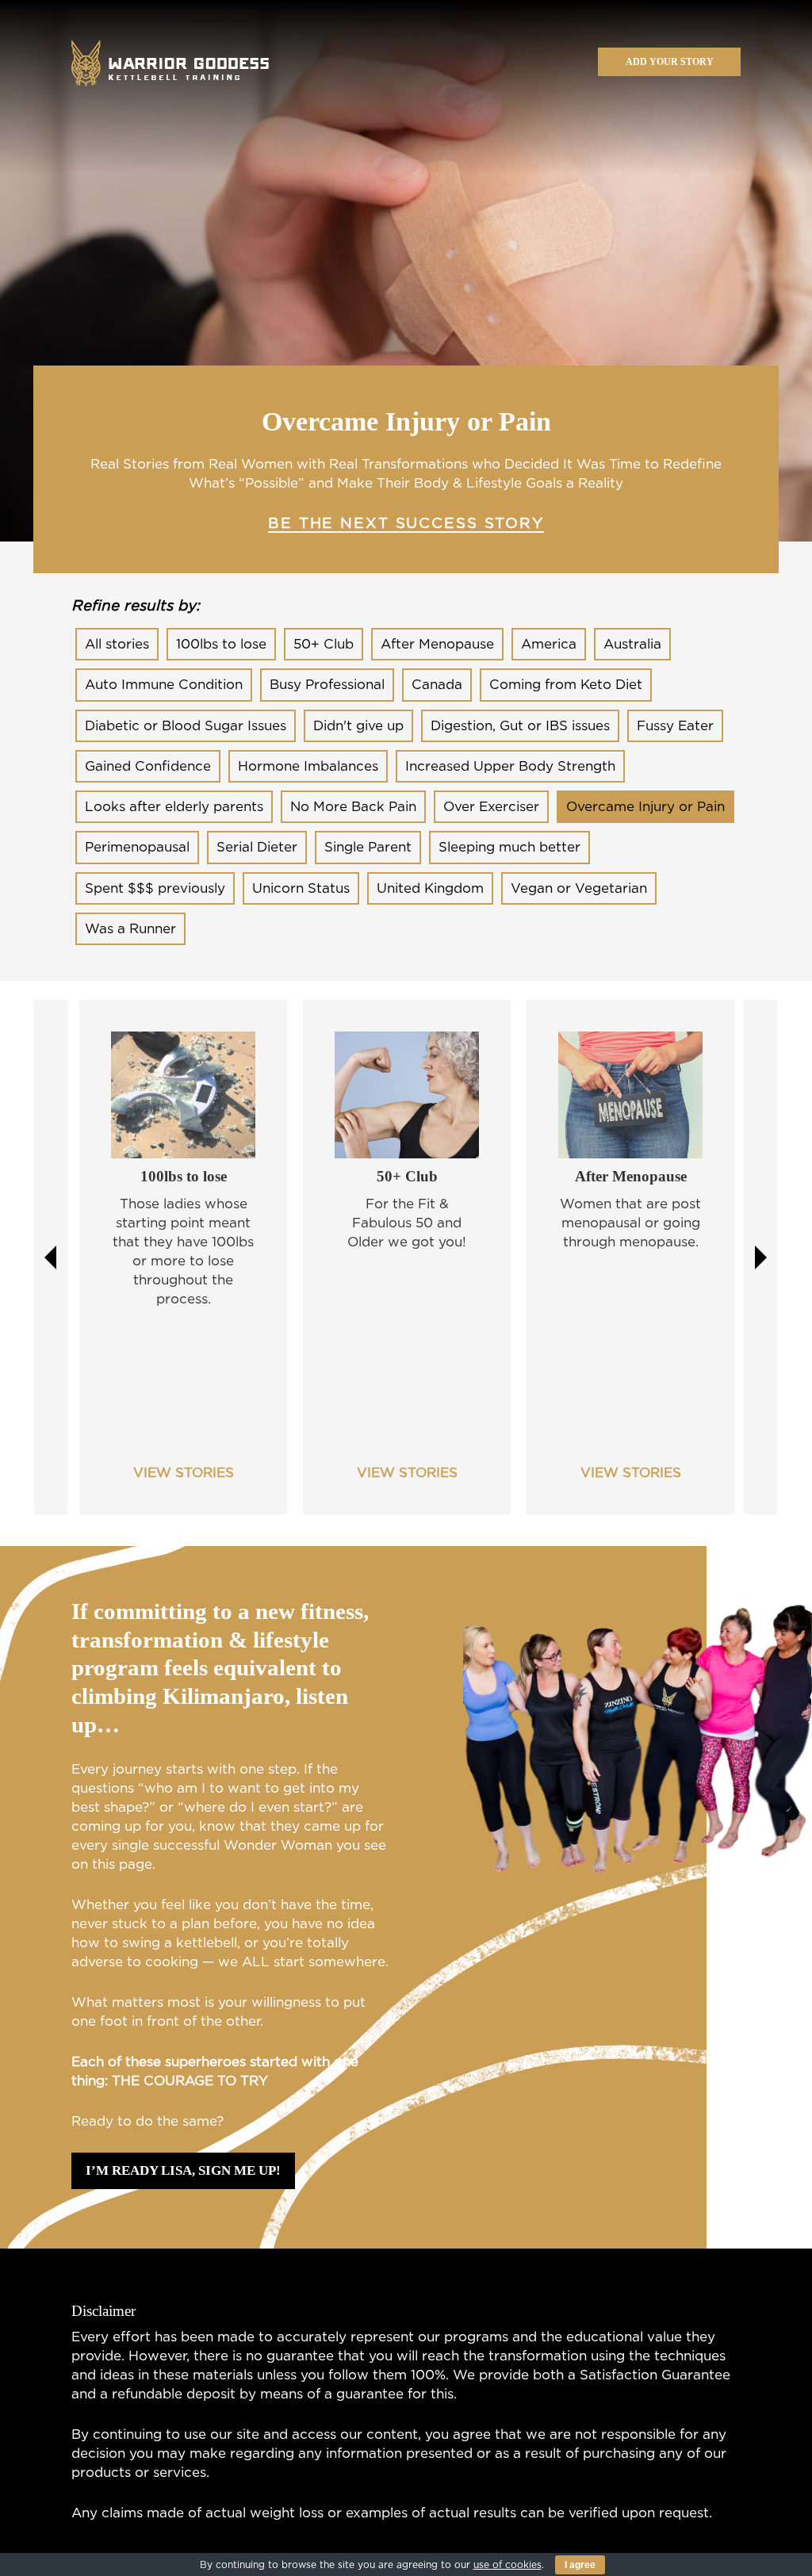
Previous (51, 1257)
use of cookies (507, 2565)
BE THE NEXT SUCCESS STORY (406, 524)
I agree (580, 2565)
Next (760, 1257)
